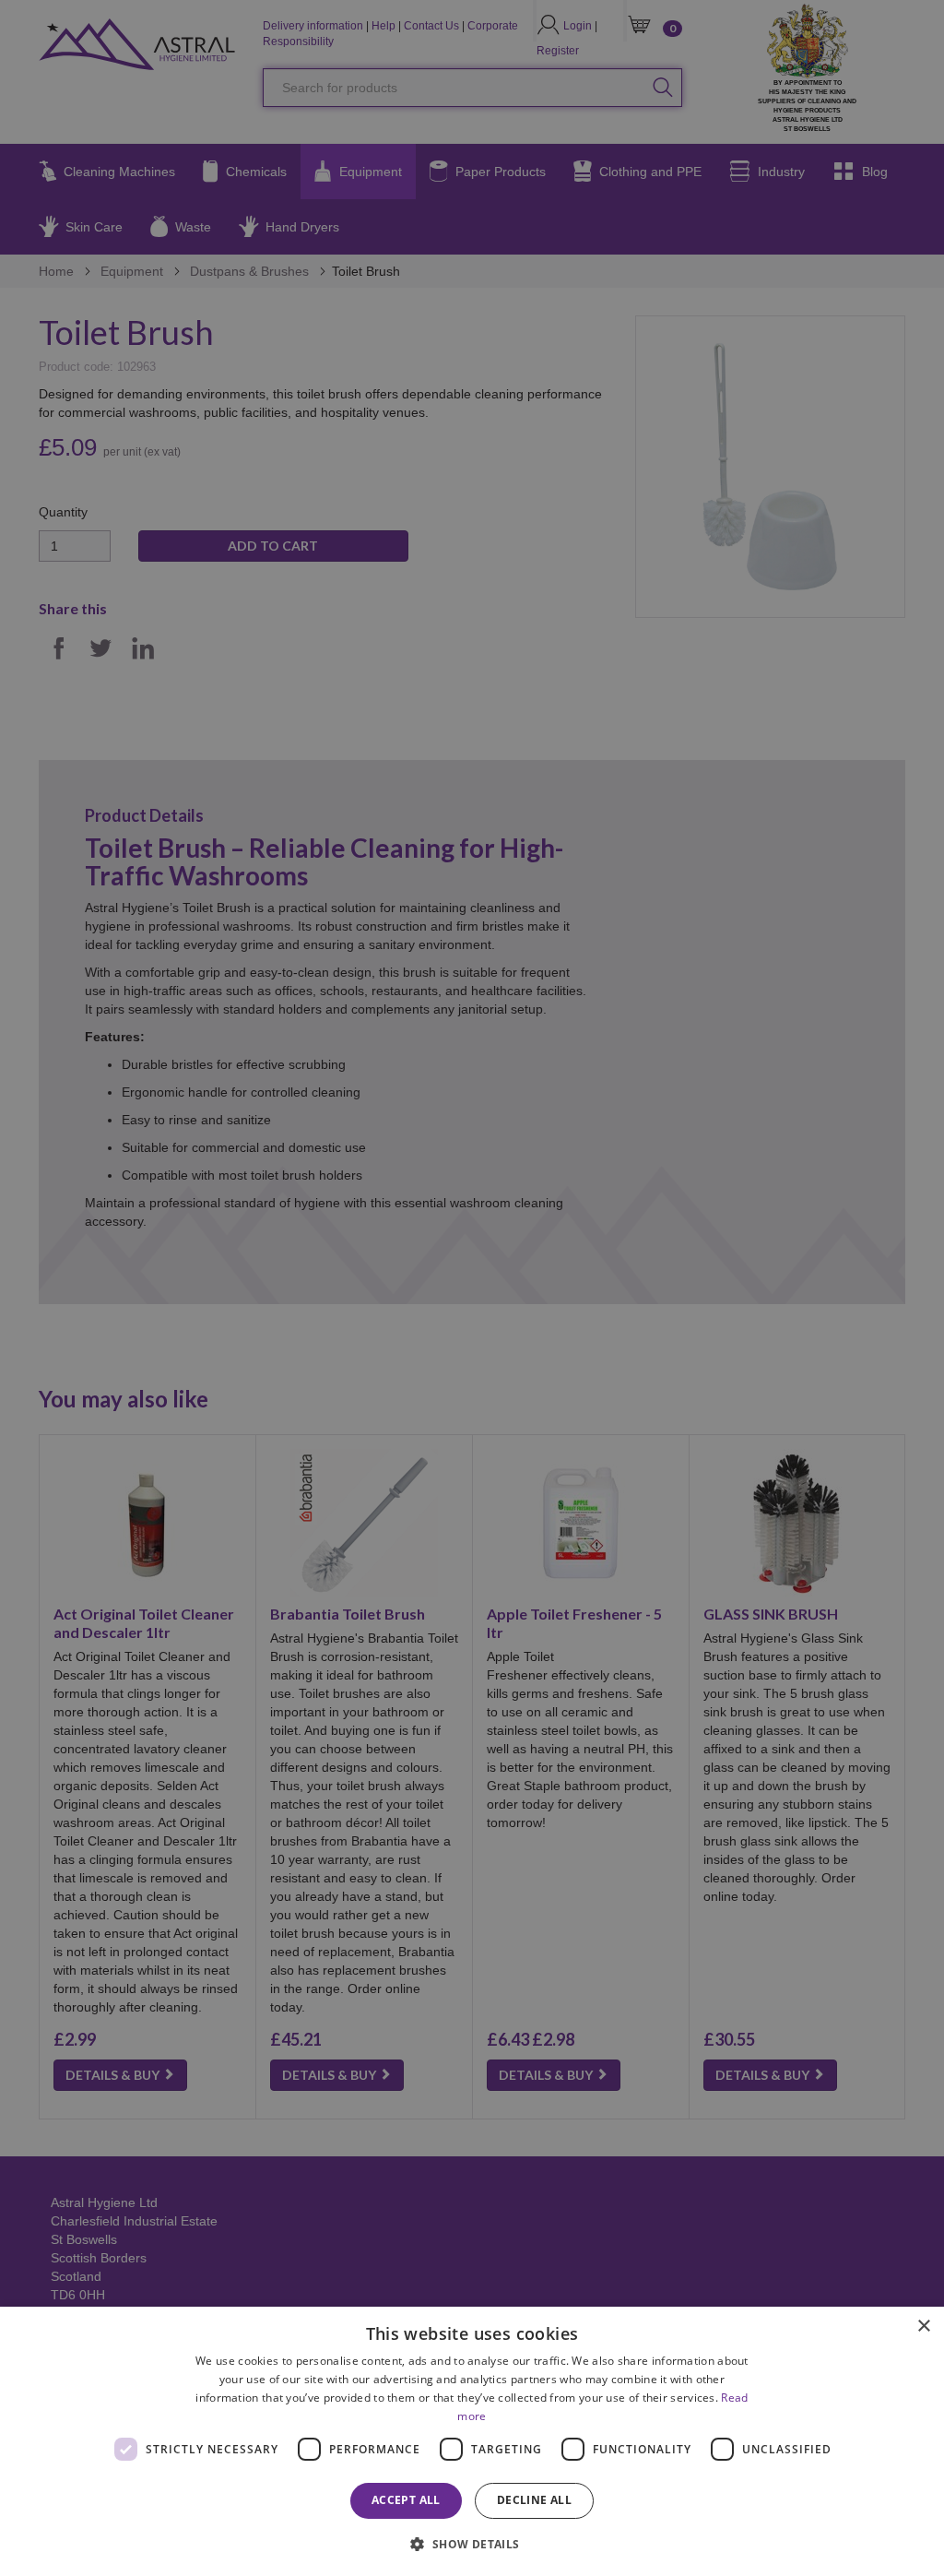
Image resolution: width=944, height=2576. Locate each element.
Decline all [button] (534, 2500)
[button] (472, 2543)
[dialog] (472, 2441)
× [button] (923, 2327)
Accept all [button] (406, 2500)
